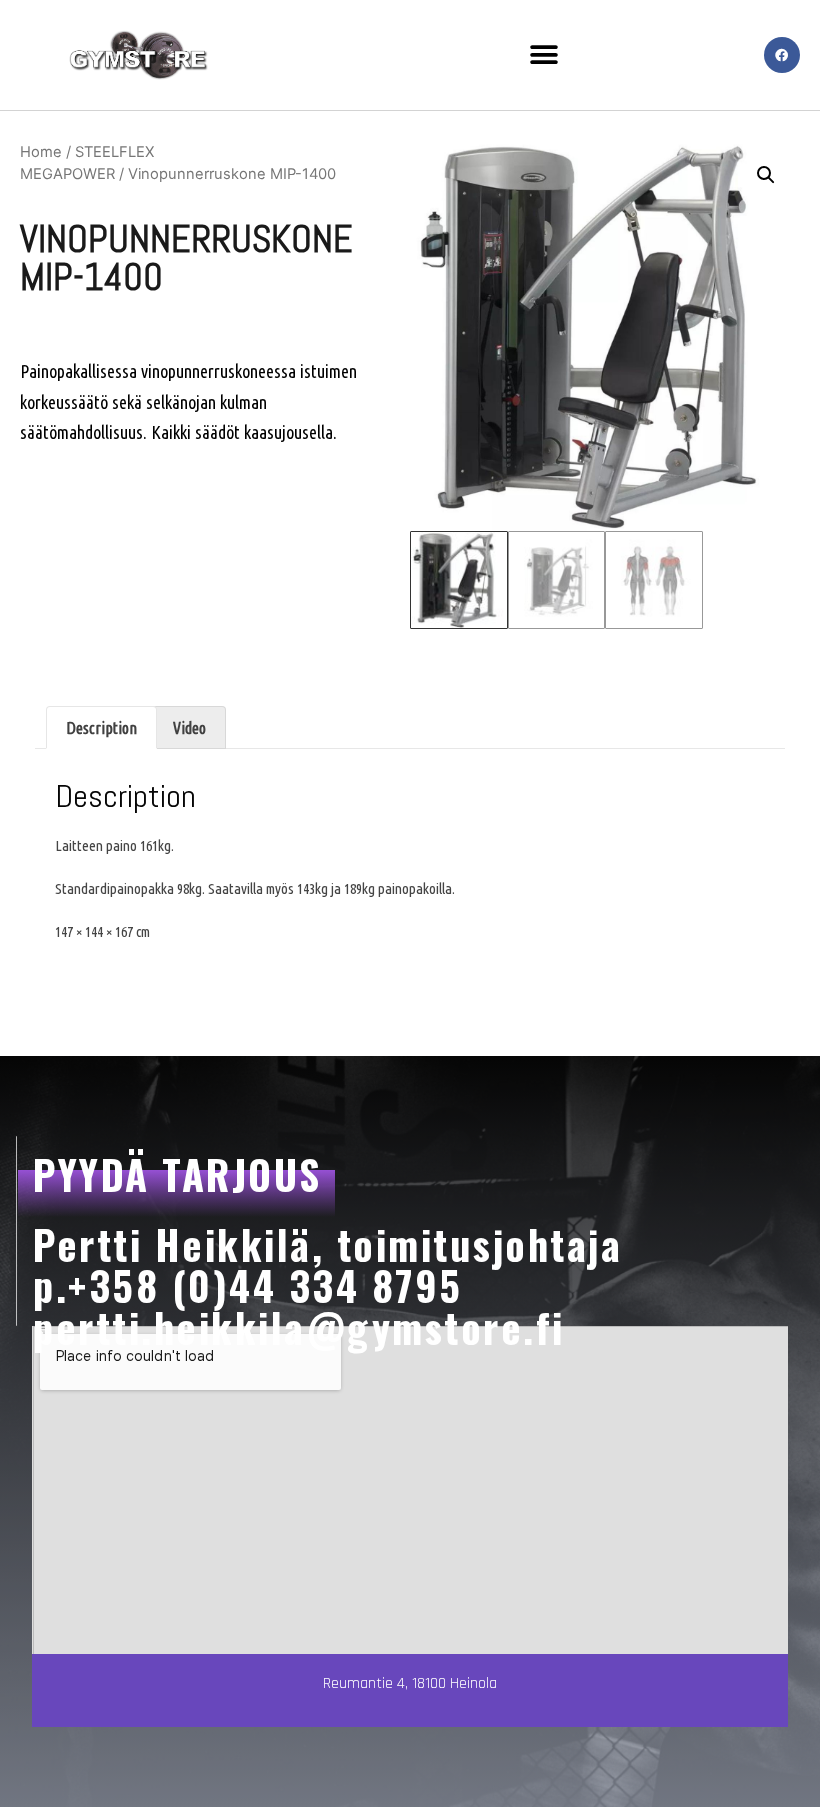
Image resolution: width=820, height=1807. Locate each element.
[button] (543, 55)
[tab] (101, 728)
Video (189, 728)
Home (41, 152)
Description (101, 728)
